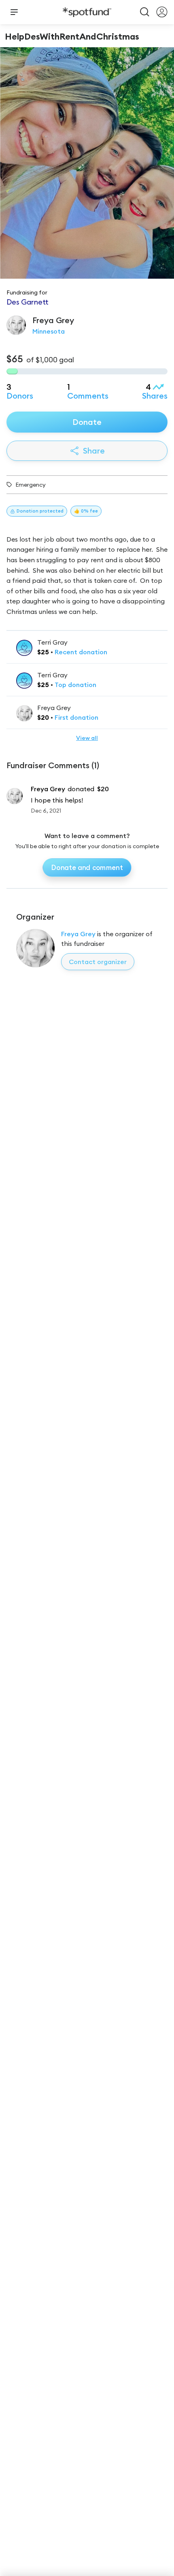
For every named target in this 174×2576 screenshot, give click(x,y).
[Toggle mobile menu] (14, 12)
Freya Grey (78, 934)
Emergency (31, 485)
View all (87, 738)
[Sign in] (162, 12)
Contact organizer (98, 962)
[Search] (145, 12)
